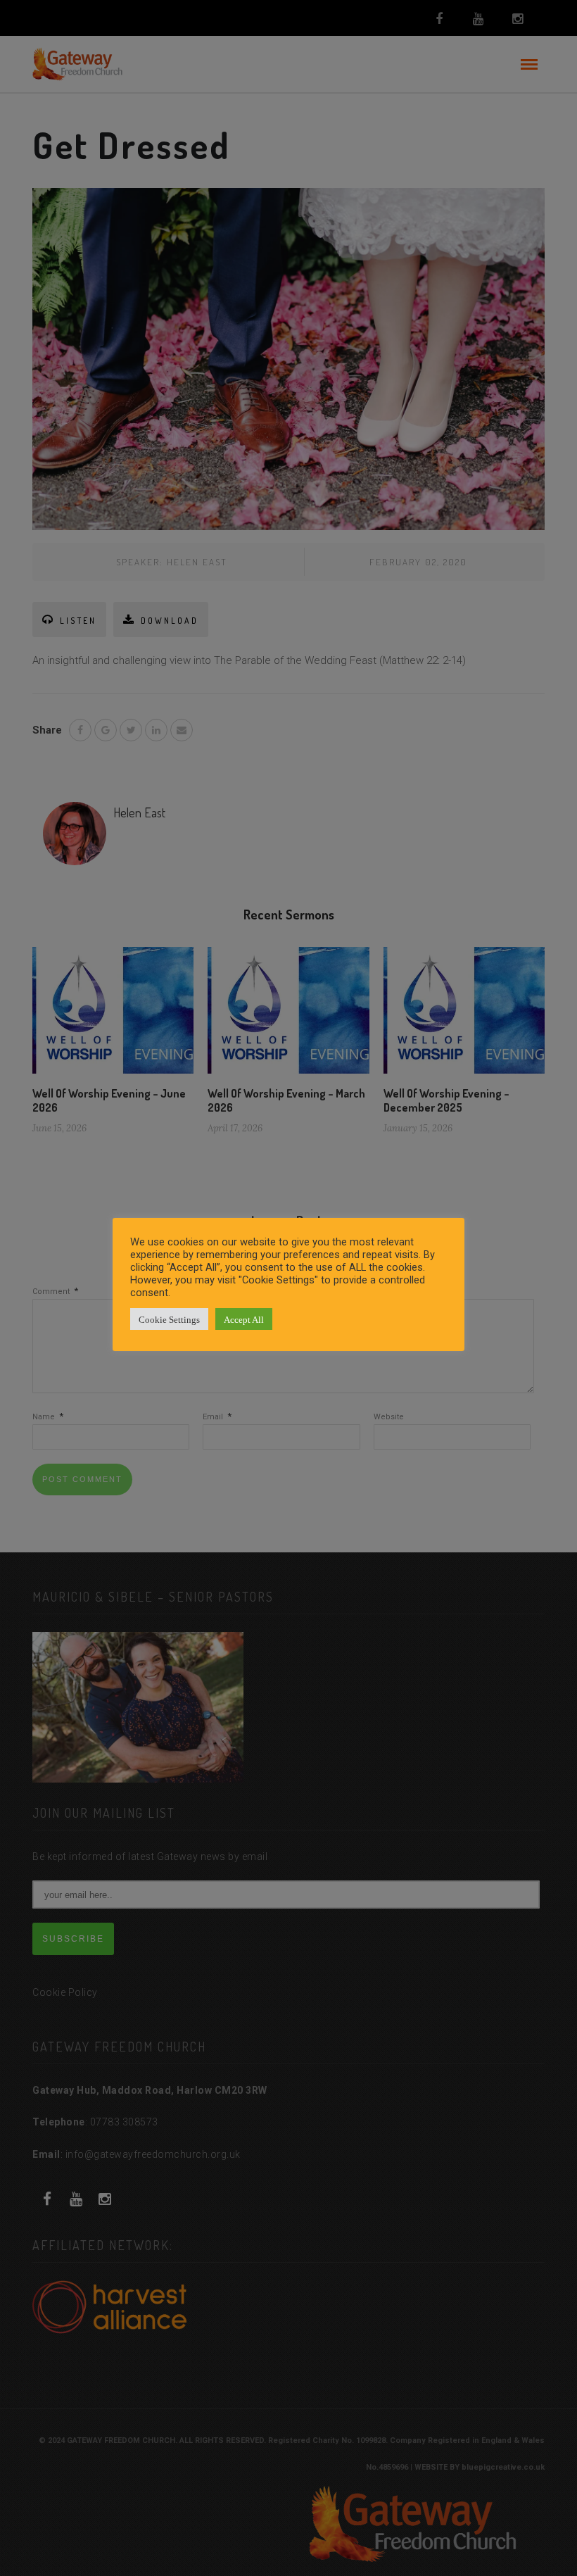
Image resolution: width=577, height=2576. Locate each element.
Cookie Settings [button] (169, 1319)
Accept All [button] (244, 1319)
